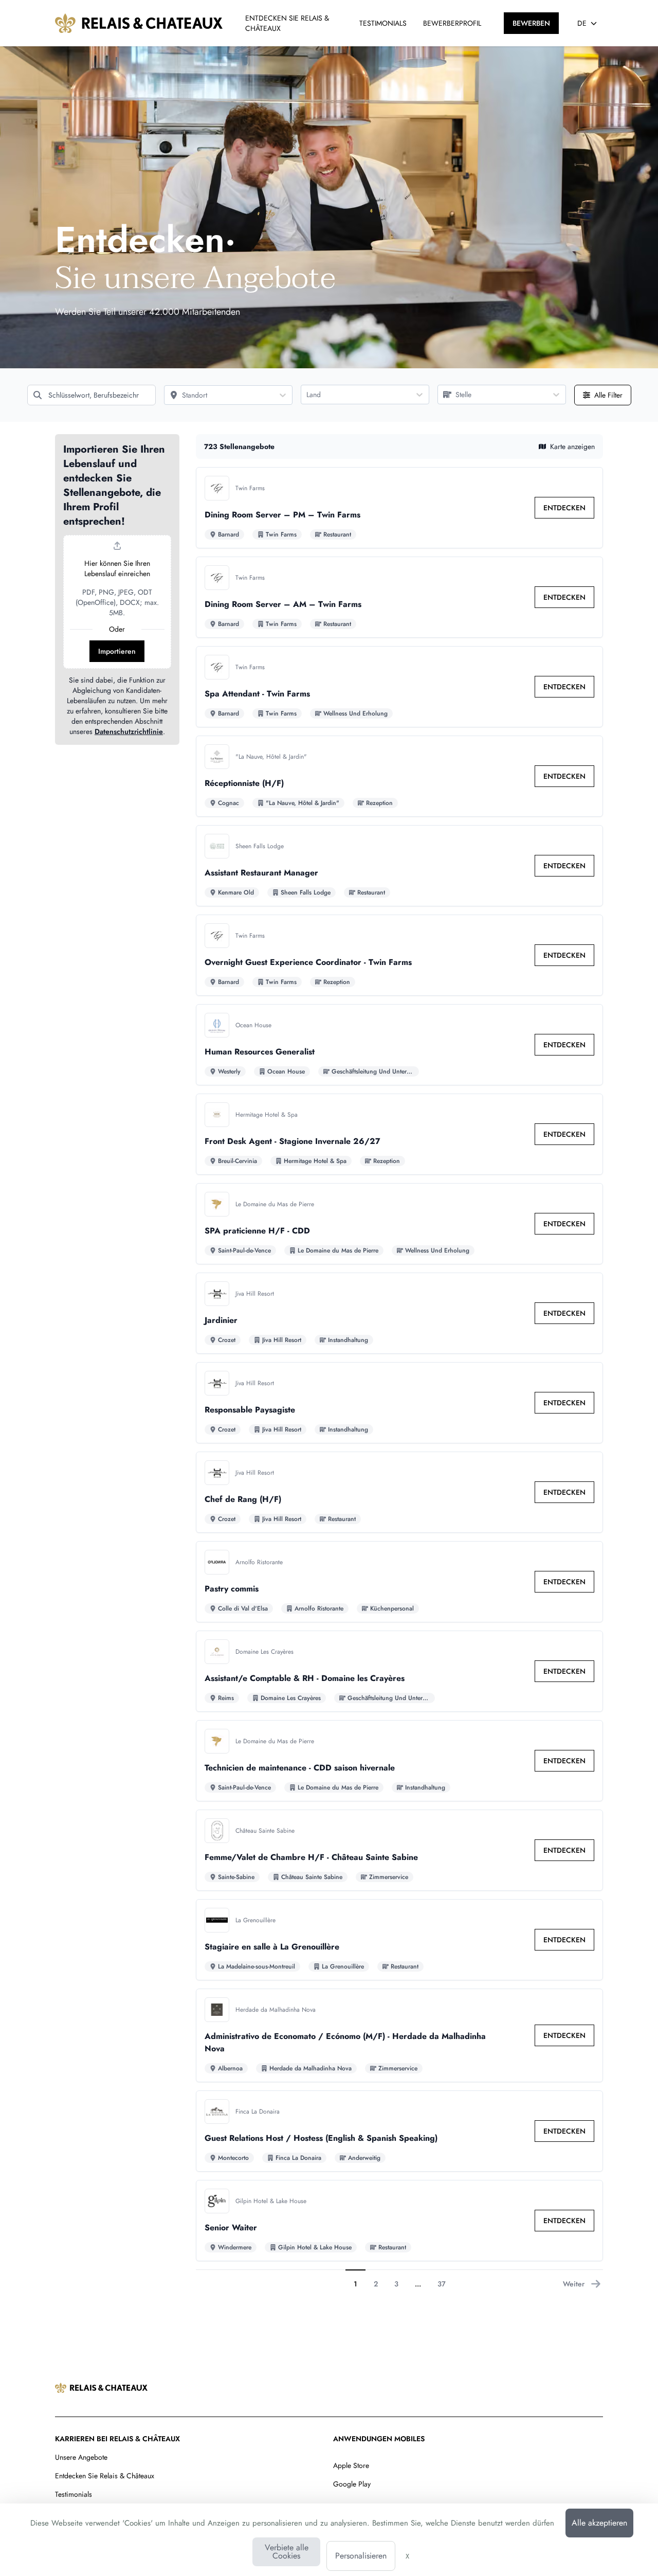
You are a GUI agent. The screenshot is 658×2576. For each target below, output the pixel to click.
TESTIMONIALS (383, 23)
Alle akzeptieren (599, 2523)
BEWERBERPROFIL (452, 23)
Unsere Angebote (81, 2457)
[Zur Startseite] (139, 23)
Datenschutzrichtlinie (129, 731)
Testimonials (74, 2494)
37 (442, 2284)
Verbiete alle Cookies (287, 2552)
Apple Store (351, 2465)
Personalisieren (361, 2556)
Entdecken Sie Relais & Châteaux (105, 2476)
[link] (564, 508)
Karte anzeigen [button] (572, 446)
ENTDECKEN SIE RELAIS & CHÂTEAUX (287, 23)
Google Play (352, 2484)
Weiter (574, 2284)
